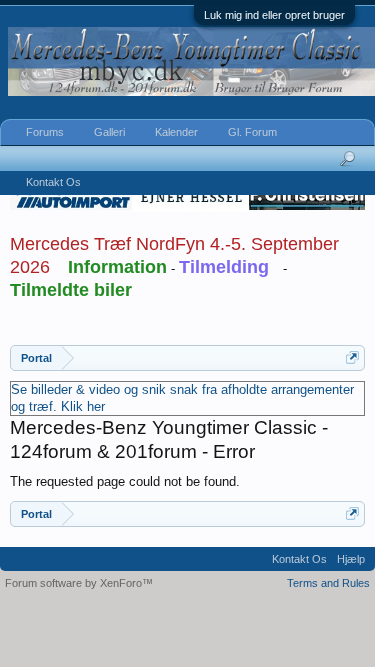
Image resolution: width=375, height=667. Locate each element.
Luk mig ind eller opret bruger (274, 15)
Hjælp (351, 559)
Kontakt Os (53, 182)
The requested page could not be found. (125, 481)
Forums (45, 132)
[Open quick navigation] (352, 357)
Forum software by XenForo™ (79, 583)
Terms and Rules (328, 583)
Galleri (109, 132)
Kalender (176, 132)
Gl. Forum (252, 132)
